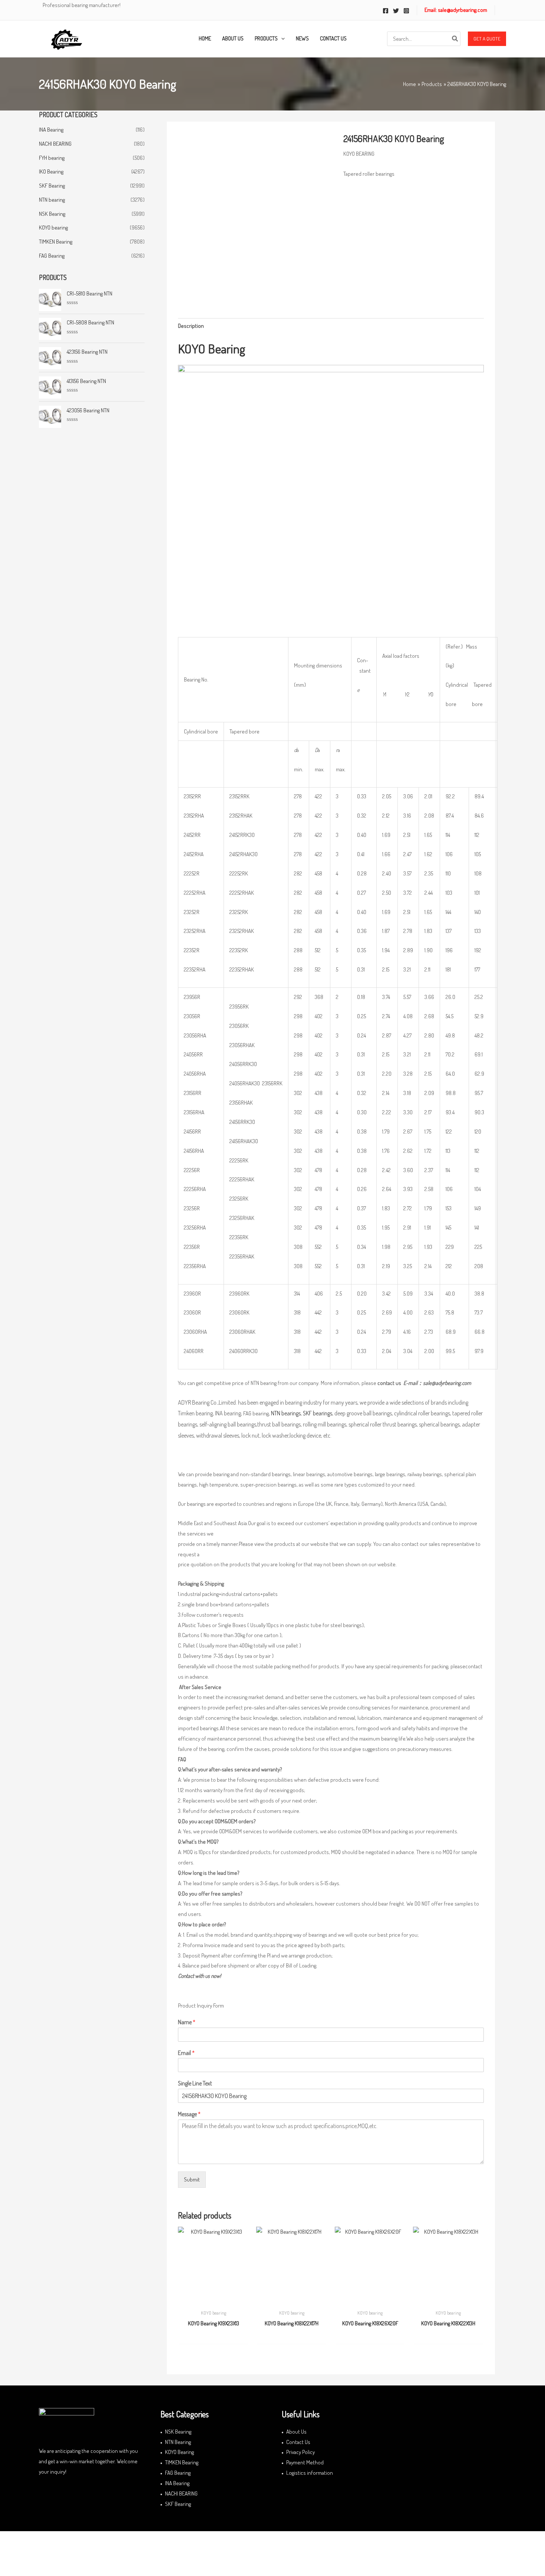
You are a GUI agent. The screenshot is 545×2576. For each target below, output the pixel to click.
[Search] (455, 39)
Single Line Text (195, 2083)
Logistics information (310, 2473)
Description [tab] (191, 326)
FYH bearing (52, 158)
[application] (281, 39)
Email (186, 2053)
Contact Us (298, 2442)
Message (189, 2114)
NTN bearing (52, 200)
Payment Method (305, 2462)
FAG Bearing (52, 256)
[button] (487, 39)
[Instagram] (406, 11)
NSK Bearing (52, 214)
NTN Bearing (178, 2442)
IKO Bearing (51, 171)
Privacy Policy (300, 2452)
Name (187, 2022)
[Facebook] (386, 11)
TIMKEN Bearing (56, 242)
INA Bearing (51, 130)
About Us (296, 2432)
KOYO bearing (53, 227)
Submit (192, 2179)
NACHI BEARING (55, 144)
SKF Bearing (52, 186)
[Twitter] (396, 11)
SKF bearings (318, 1413)
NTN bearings (286, 1413)
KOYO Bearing (179, 2452)
